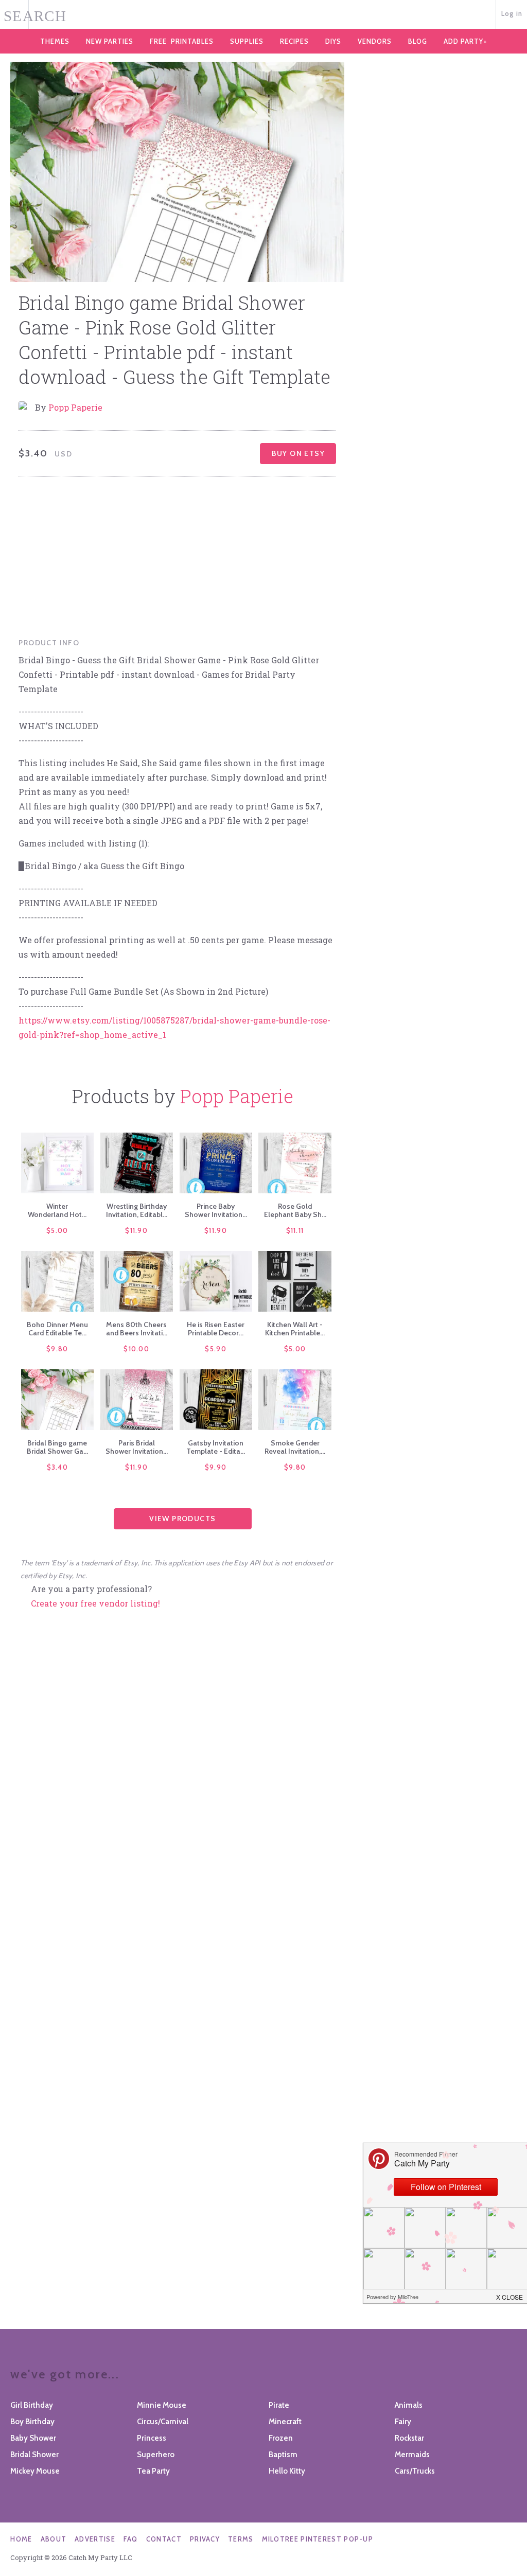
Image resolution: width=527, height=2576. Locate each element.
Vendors (375, 41)
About (54, 2539)
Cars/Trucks (415, 2471)
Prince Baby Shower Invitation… (216, 1210)
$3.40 (58, 1467)
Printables (182, 41)
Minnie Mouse (162, 2405)
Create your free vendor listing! (95, 1603)
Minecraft (285, 2422)
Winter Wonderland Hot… (57, 1210)
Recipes (294, 41)
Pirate (279, 2405)
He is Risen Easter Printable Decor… (216, 1329)
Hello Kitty (287, 2471)
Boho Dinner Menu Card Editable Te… (57, 1329)
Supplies (247, 41)
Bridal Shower (34, 2455)
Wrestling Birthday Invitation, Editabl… (137, 1210)
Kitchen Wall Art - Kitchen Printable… (295, 1329)
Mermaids (412, 2455)
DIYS (333, 41)
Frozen (281, 2438)
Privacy (205, 2539)
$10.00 (136, 1349)
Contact (164, 2539)
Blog (418, 41)
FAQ (131, 2539)
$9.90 (216, 1467)
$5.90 (216, 1349)
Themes (55, 41)
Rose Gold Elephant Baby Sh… (295, 1210)
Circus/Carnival (163, 2422)
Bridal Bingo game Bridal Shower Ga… (57, 1447)
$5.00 (57, 1230)
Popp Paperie (75, 407)
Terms (241, 2539)
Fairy (403, 2422)
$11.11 (295, 1230)
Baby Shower (33, 2438)
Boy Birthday (32, 2422)
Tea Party (153, 2471)
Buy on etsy (298, 453)
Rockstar (409, 2438)
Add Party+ (465, 41)
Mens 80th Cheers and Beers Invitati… (137, 1329)
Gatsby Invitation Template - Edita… (216, 1447)
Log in (512, 13)
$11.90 (136, 1230)
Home (21, 2539)
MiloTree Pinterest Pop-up (318, 2539)
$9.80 (57, 1349)
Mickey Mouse (35, 2471)
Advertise (95, 2539)
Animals (409, 2405)
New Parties (110, 41)
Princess (152, 2438)
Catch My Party (263, 15)
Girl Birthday (32, 2405)
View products (182, 1519)
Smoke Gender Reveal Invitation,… (295, 1447)
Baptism (283, 2455)
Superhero (156, 2455)
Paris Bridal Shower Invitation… (137, 1447)
